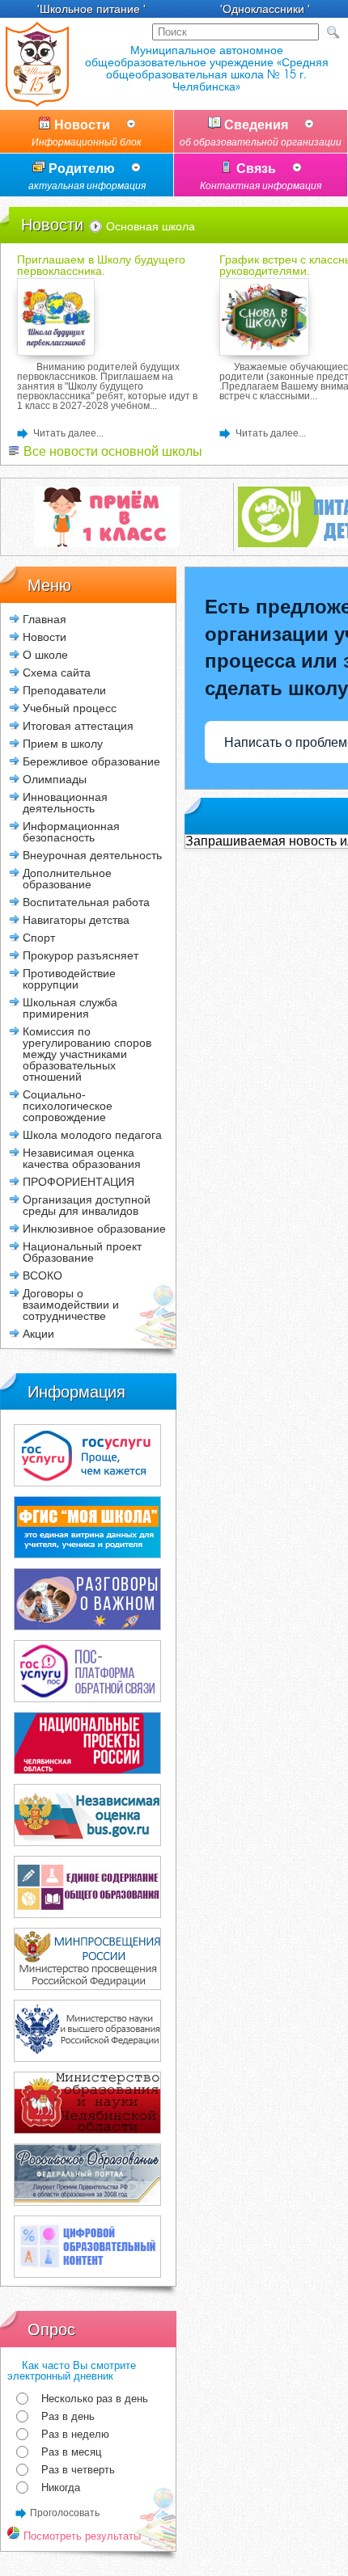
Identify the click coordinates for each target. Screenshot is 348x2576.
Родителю (87, 177)
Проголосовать (65, 2513)
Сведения (261, 133)
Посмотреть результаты (81, 2536)
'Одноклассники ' (265, 9)
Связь (261, 177)
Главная (45, 619)
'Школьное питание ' (91, 9)
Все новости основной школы (111, 451)
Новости (87, 133)
